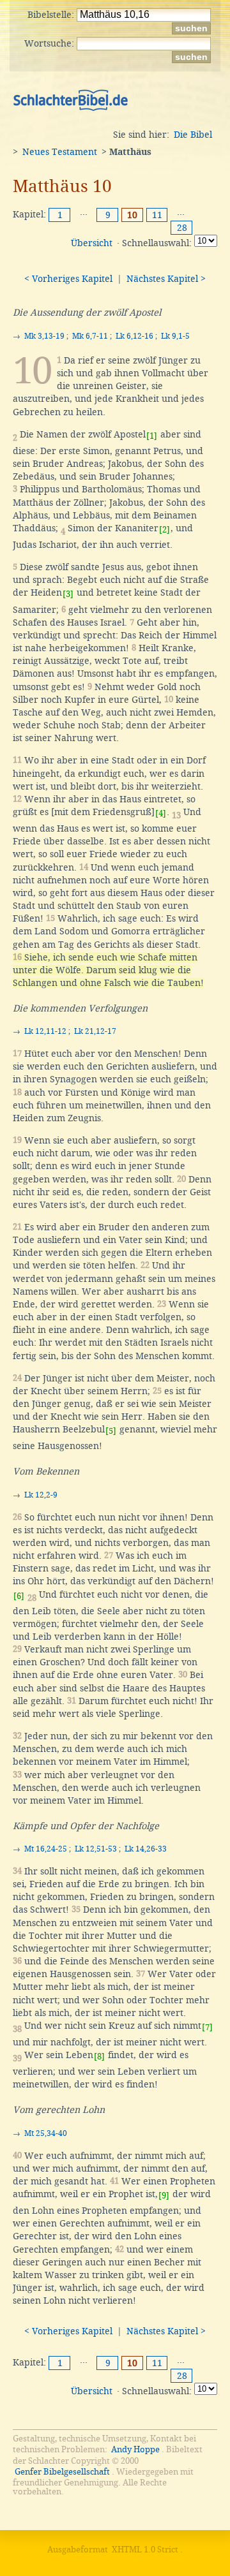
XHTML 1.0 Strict (145, 2550)
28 (182, 228)
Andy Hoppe (135, 2449)
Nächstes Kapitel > (166, 279)
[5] (111, 1431)
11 (157, 215)
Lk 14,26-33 (146, 1849)
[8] (99, 2057)
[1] (152, 436)
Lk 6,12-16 (134, 336)
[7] (207, 2027)
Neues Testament (60, 152)
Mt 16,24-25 (46, 1849)
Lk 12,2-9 (41, 1495)
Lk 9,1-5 (175, 336)
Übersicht (92, 243)
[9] (164, 2196)
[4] (161, 813)
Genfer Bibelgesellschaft (62, 2472)
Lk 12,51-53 (96, 1849)
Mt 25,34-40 (46, 2133)
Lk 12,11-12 (45, 1031)
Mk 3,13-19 (44, 336)
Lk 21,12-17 (95, 1031)
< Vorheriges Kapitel (68, 279)
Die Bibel (193, 135)
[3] (68, 594)
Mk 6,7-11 (90, 336)
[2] (165, 530)
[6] (19, 1596)
